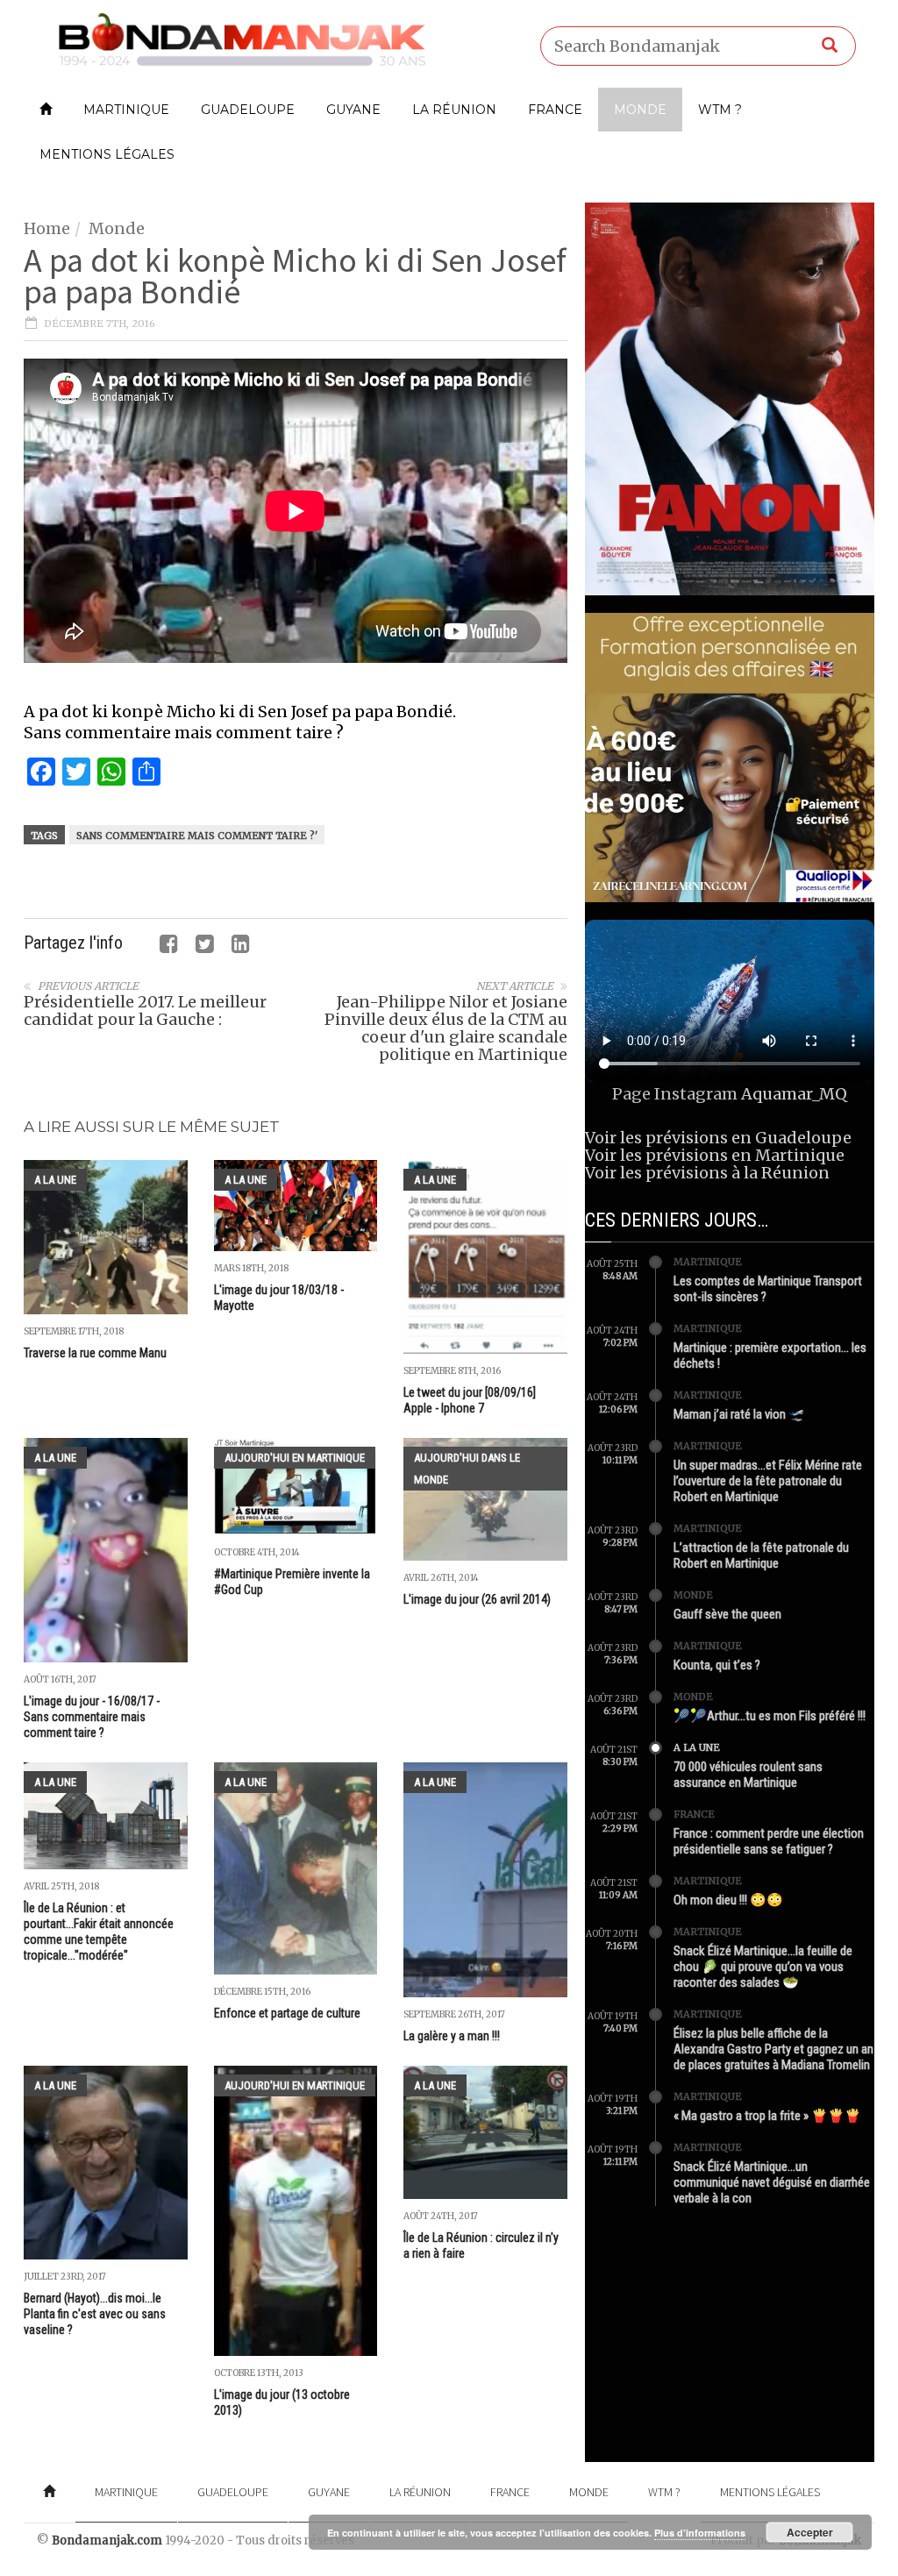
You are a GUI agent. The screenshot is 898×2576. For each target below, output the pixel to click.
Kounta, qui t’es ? (717, 1665)
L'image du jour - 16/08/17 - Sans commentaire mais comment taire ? (92, 1717)
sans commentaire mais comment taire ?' (197, 836)
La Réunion (454, 110)
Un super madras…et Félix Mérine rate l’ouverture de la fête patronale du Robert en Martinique (768, 1481)
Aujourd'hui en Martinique (295, 1458)
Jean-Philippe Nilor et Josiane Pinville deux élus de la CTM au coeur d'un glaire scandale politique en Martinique (446, 1028)
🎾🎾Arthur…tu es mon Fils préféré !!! (770, 1716)
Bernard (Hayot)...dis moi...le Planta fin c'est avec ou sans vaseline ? (95, 2314)
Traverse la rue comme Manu (95, 1353)
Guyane (353, 110)
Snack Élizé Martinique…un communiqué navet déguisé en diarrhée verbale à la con (772, 2182)
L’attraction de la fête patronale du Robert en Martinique (761, 1555)
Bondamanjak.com (107, 2540)
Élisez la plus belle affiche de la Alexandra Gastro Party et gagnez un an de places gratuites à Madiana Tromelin (773, 2049)
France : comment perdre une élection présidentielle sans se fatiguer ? (769, 1841)
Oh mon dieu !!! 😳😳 (728, 1900)
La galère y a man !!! (452, 2036)
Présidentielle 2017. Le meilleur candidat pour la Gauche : (145, 1010)
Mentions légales (107, 154)
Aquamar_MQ (794, 1094)
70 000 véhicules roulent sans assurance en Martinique (748, 1775)
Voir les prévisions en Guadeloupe (718, 1138)
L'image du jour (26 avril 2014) (477, 1599)
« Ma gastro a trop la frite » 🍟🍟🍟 (767, 2116)
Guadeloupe (248, 110)
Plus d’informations (700, 2533)
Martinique (126, 110)
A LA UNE (55, 1180)
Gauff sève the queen (727, 1614)
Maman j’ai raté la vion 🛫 (739, 1414)
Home (47, 228)
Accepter (810, 2532)
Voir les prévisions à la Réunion (707, 1173)
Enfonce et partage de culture (287, 2013)
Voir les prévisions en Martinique (715, 1155)
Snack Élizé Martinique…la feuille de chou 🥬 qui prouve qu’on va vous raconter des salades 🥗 (763, 1967)
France (555, 110)
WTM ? (720, 110)
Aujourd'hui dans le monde (467, 1469)
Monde (640, 110)
